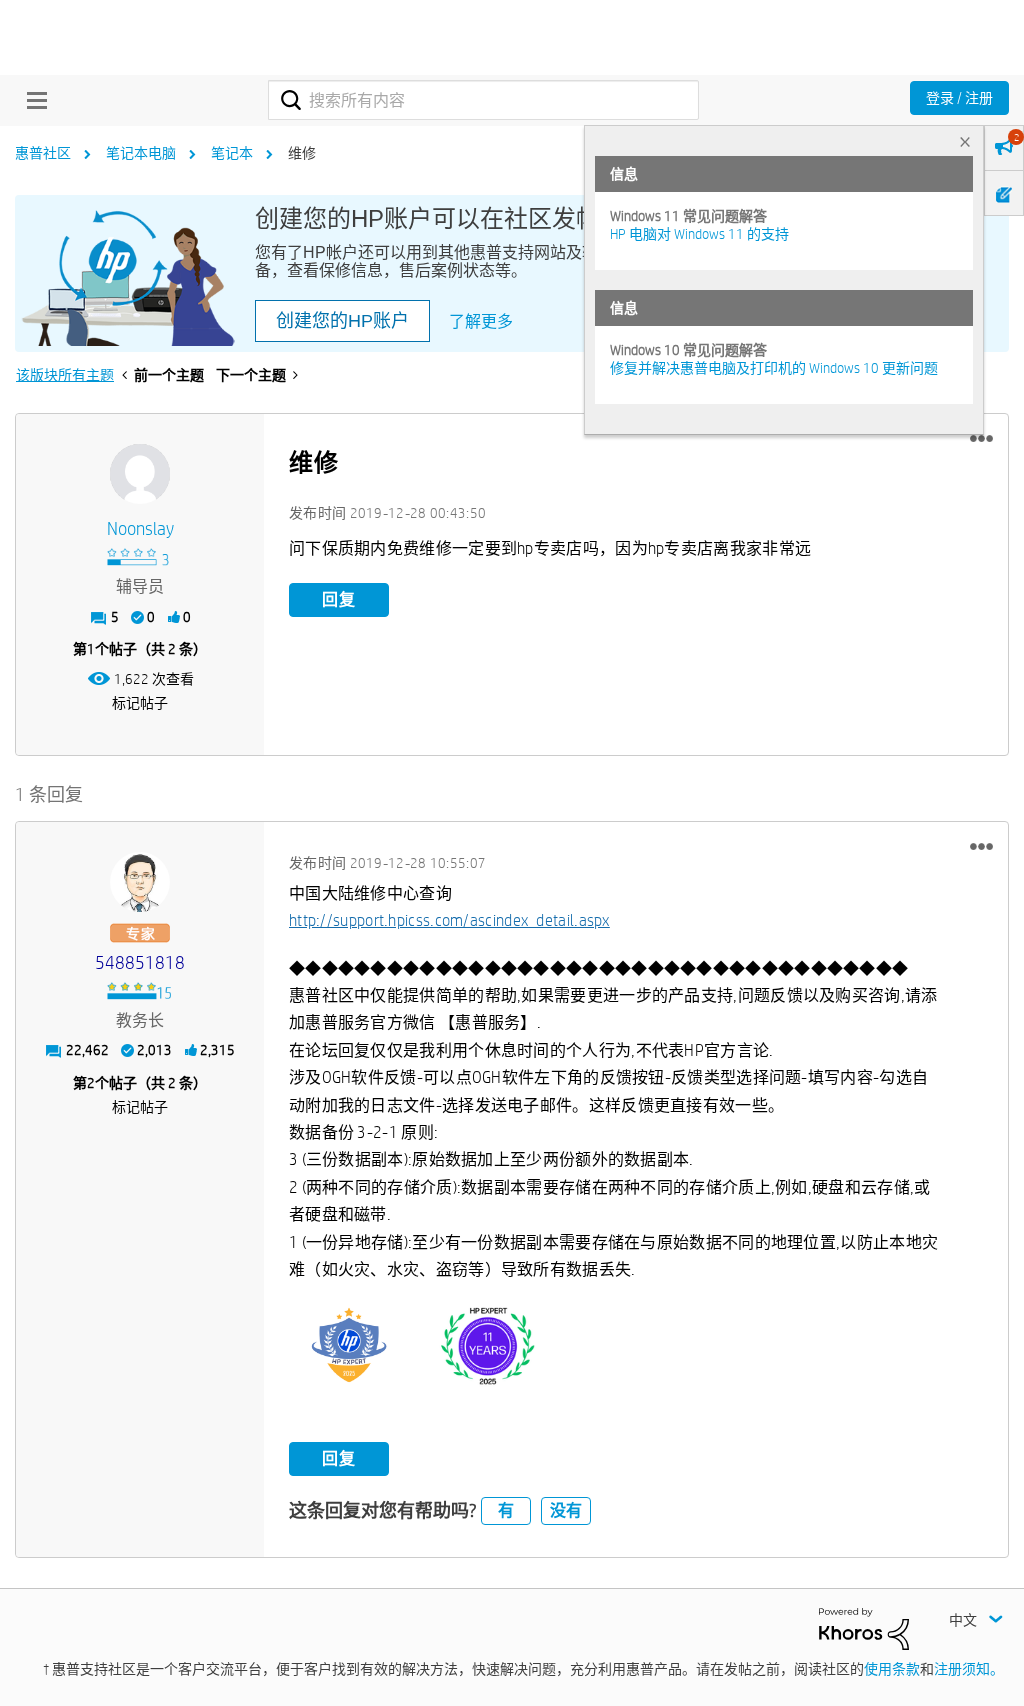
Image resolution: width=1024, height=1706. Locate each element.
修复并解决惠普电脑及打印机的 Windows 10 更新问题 (774, 368)
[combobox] (483, 100)
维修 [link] (302, 153)
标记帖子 (140, 703)
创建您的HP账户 (342, 321)
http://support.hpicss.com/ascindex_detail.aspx (449, 920)
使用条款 (892, 1669)
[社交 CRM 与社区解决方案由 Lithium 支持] (864, 1628)
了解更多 (481, 321)
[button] (981, 439)
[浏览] (32, 100)
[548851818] (140, 882)
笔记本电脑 (141, 153)
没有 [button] (566, 1510)
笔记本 (232, 153)
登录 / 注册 (959, 98)
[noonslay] (140, 474)
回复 (339, 599)
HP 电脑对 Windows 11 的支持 (699, 234)
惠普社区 (43, 153)
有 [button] (506, 1510)
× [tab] (965, 141)
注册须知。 (969, 1669)
